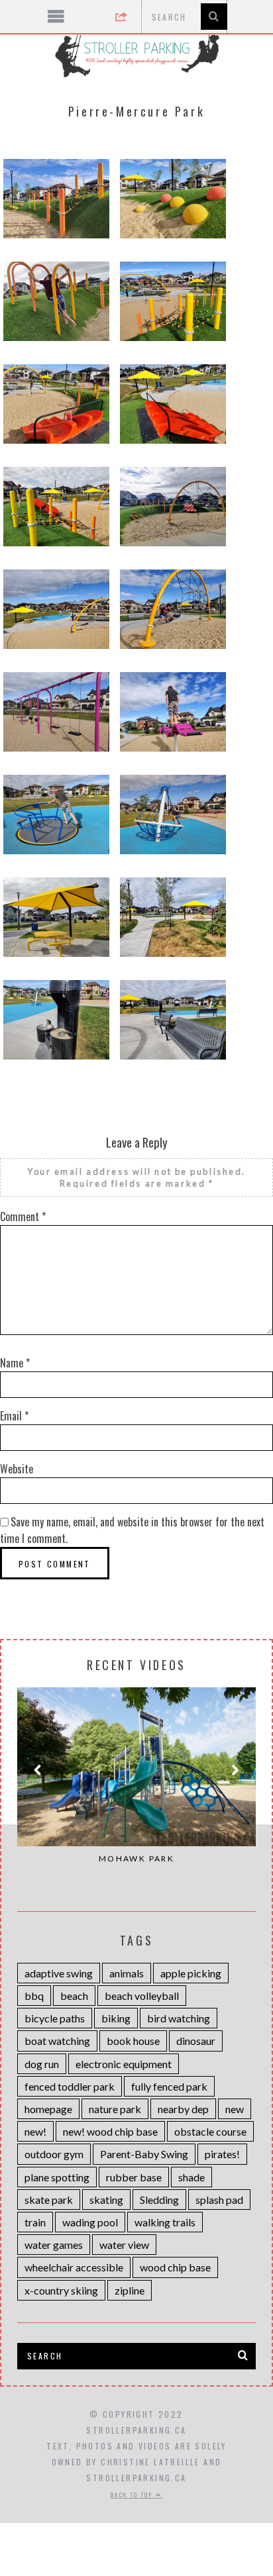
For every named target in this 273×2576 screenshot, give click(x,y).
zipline (130, 2290)
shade (191, 2177)
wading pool (90, 2222)
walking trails (165, 2222)
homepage (48, 2109)
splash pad (219, 2200)
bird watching (179, 2018)
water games (54, 2245)
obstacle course (210, 2131)
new (235, 2109)
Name (15, 1363)
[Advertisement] (137, 2489)
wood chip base (175, 2267)
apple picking (191, 1973)
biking (116, 2018)
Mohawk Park (136, 1858)
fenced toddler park (70, 2086)
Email (14, 1416)
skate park (49, 2200)
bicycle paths (55, 2018)
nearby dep (183, 2109)
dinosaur (196, 2041)
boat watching (57, 2041)
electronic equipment (124, 2064)
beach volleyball (142, 1996)
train (35, 2222)
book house (133, 2041)
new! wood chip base (110, 2131)
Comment (23, 1216)
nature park (115, 2109)
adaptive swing (59, 1973)
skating (106, 2200)
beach (74, 1996)
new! (35, 2131)
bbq (34, 1996)
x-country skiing (61, 2290)
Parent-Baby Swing (144, 2154)
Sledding (159, 2200)
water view (124, 2245)
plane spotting (57, 2177)
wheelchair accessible (74, 2267)
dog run (42, 2064)
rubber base (134, 2177)
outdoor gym (54, 2154)
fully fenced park (169, 2086)
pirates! (222, 2154)
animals (127, 1973)
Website (17, 1469)
